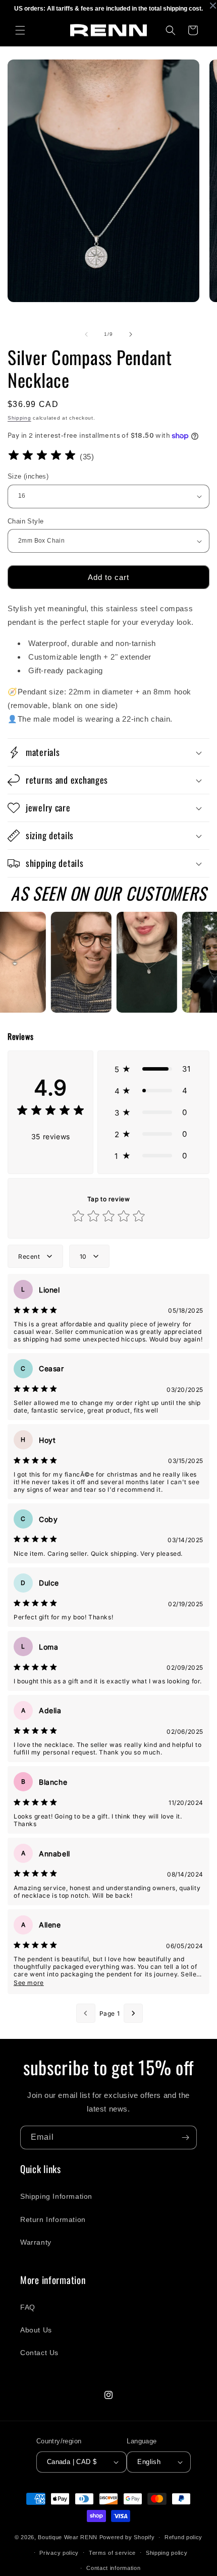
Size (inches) (28, 476)
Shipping (19, 418)
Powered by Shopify (127, 2537)
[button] (20, 30)
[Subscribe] (185, 2138)
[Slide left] (86, 334)
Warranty (36, 2242)
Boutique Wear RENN (68, 2537)
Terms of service (112, 2553)
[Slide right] (131, 334)
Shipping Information (56, 2196)
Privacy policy (59, 2553)
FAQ (28, 2307)
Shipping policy (167, 2553)
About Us (36, 2330)
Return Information (53, 2219)
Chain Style (25, 521)
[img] (42, 457)
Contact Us (39, 2353)
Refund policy (183, 2537)
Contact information (113, 2568)
